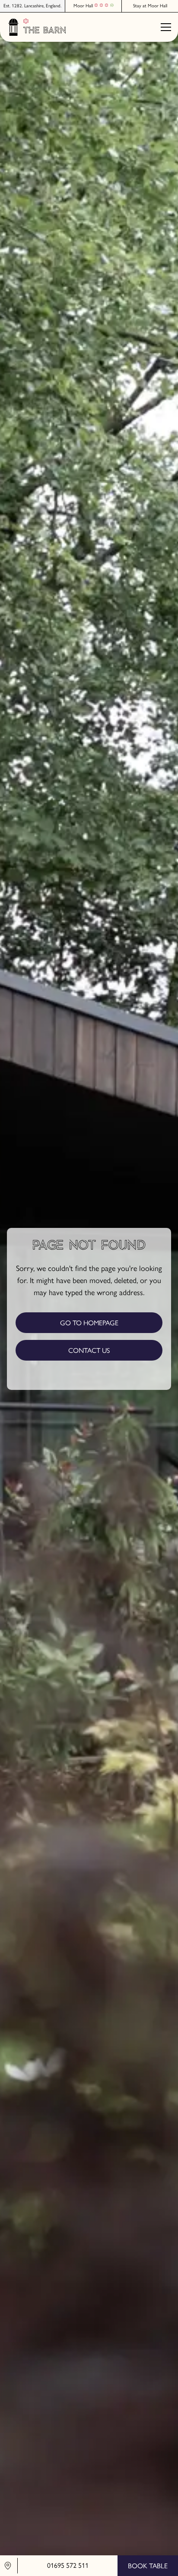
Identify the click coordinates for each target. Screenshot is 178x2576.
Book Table (148, 2566)
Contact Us (89, 1350)
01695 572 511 (68, 2565)
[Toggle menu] (166, 27)
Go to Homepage (89, 1323)
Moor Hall (83, 6)
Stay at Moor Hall (150, 6)
